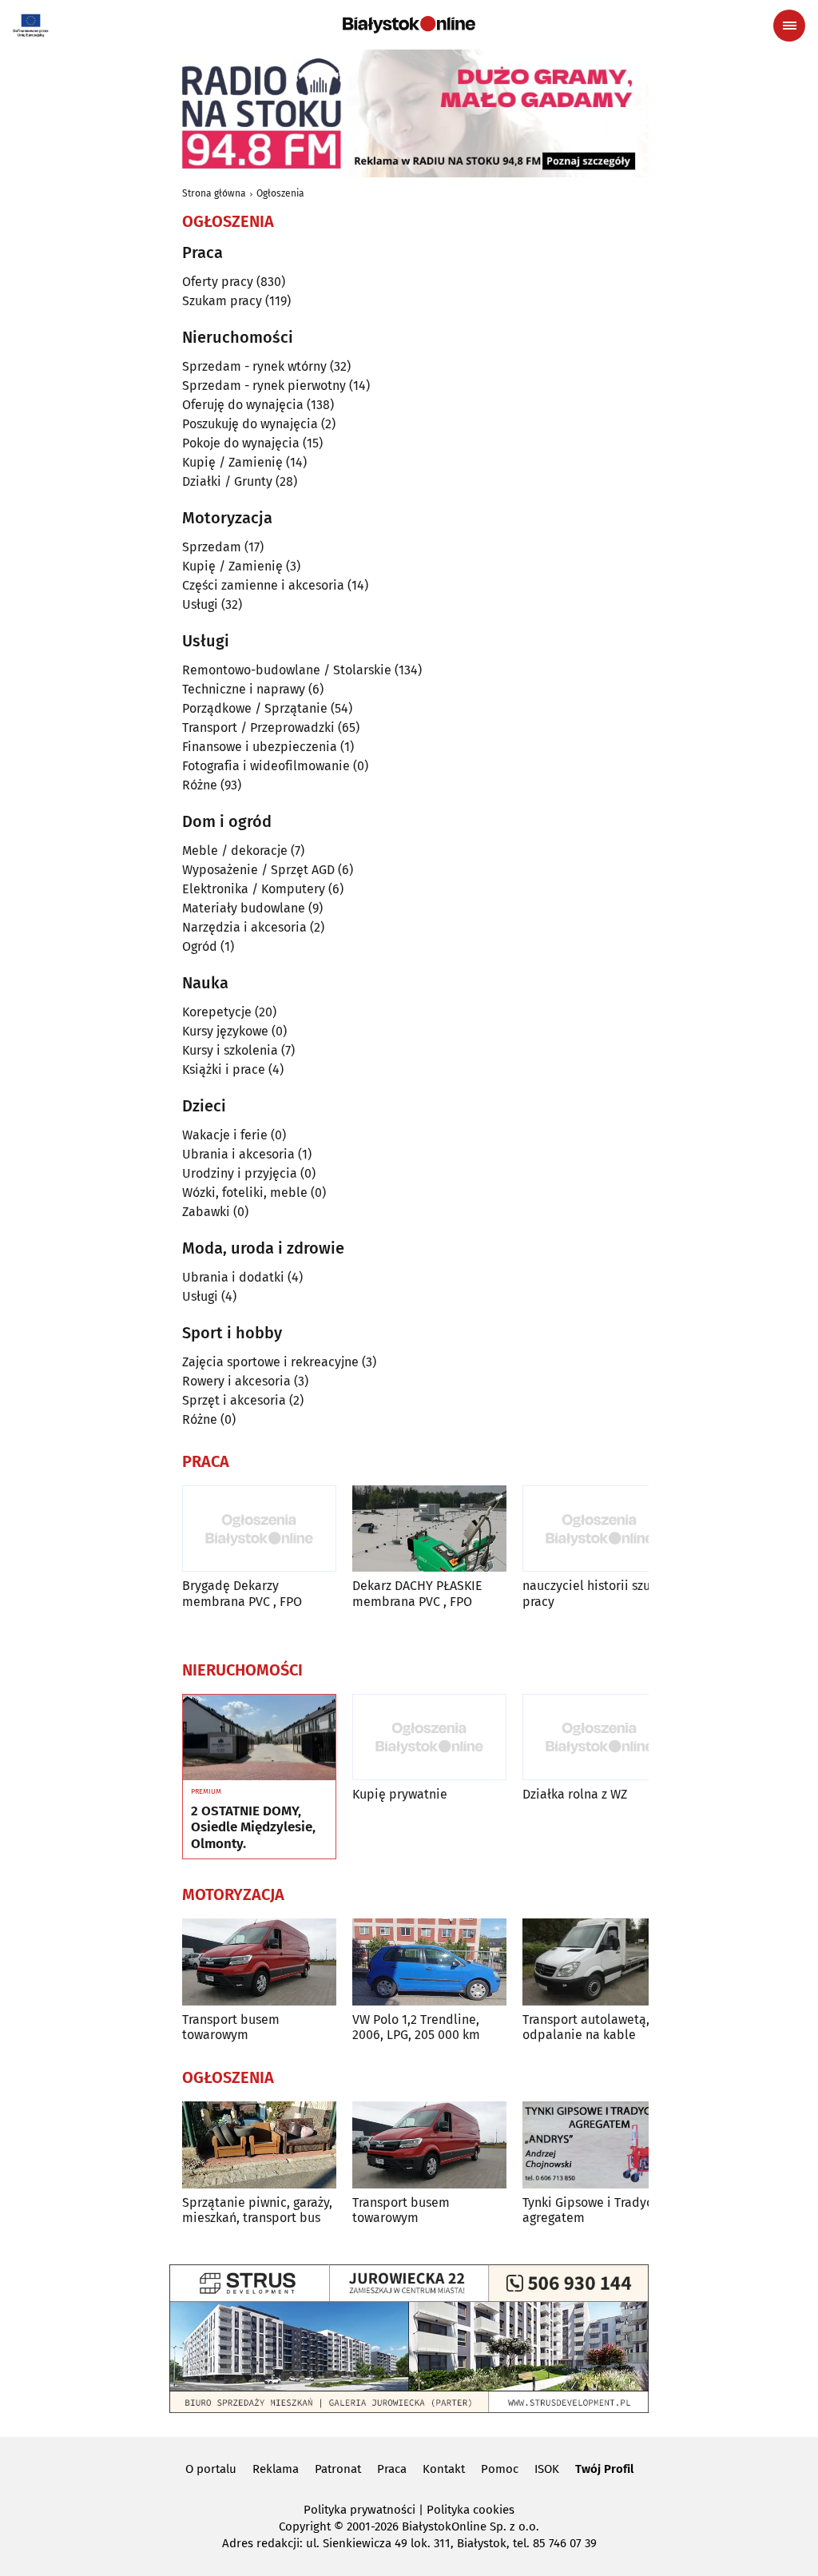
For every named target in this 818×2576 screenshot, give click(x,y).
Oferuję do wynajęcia (243, 405)
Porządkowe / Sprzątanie (255, 708)
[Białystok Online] (409, 25)
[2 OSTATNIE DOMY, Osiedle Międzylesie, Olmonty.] (259, 1738)
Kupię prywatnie (400, 1794)
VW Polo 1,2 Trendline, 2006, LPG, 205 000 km (416, 2027)
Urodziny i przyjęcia (240, 1173)
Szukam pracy (222, 301)
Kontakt (444, 2469)
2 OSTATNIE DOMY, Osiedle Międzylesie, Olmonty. (253, 1828)
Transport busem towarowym (231, 2027)
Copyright (305, 2526)
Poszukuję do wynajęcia (250, 424)
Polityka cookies (471, 2510)
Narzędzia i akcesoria (244, 927)
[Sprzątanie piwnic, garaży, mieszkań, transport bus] (259, 2145)
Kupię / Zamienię (232, 462)
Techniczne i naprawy (244, 689)
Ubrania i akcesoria (238, 1154)
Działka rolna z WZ (575, 1794)
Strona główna (214, 193)
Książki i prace (224, 1069)
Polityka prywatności (359, 2510)
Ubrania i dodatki (233, 1277)
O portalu (211, 2469)
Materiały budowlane (244, 908)
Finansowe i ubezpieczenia (260, 747)
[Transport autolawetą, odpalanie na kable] (600, 1962)
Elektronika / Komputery (254, 889)
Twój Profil (604, 2469)
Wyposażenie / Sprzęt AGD (258, 870)
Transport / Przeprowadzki (258, 727)
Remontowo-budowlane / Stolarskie (287, 670)
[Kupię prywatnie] (429, 1737)
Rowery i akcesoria (236, 1381)
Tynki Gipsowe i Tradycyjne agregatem (600, 2210)
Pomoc (500, 2469)
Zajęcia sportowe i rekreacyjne (270, 1362)
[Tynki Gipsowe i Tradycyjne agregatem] (600, 2145)
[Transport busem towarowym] (259, 1962)
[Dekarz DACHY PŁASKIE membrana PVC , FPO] (429, 1529)
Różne (200, 785)
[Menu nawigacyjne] (789, 26)
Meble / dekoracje (235, 851)
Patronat (338, 2469)
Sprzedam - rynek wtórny (254, 366)
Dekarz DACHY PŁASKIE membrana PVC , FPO (417, 1593)
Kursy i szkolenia (230, 1050)
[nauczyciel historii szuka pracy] (600, 1529)
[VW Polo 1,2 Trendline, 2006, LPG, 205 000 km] (429, 1962)
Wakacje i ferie (225, 1135)
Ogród (200, 946)
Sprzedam (212, 547)
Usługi (200, 604)
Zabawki (206, 1212)
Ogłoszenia (280, 193)
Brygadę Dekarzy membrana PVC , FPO (242, 1593)
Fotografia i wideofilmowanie (266, 766)
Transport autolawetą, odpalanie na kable (586, 2027)
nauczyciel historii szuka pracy (593, 1593)
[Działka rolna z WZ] (600, 1737)
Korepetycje (217, 1012)
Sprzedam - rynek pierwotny (264, 386)
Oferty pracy (218, 282)
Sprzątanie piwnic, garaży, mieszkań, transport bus (257, 2210)
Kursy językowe (225, 1031)
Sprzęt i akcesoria (234, 1400)
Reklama (276, 2469)
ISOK (547, 2469)
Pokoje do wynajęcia (241, 443)
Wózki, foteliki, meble (245, 1193)
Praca (392, 2469)
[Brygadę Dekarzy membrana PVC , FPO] (259, 1529)
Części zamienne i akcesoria (263, 585)
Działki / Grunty (227, 481)
